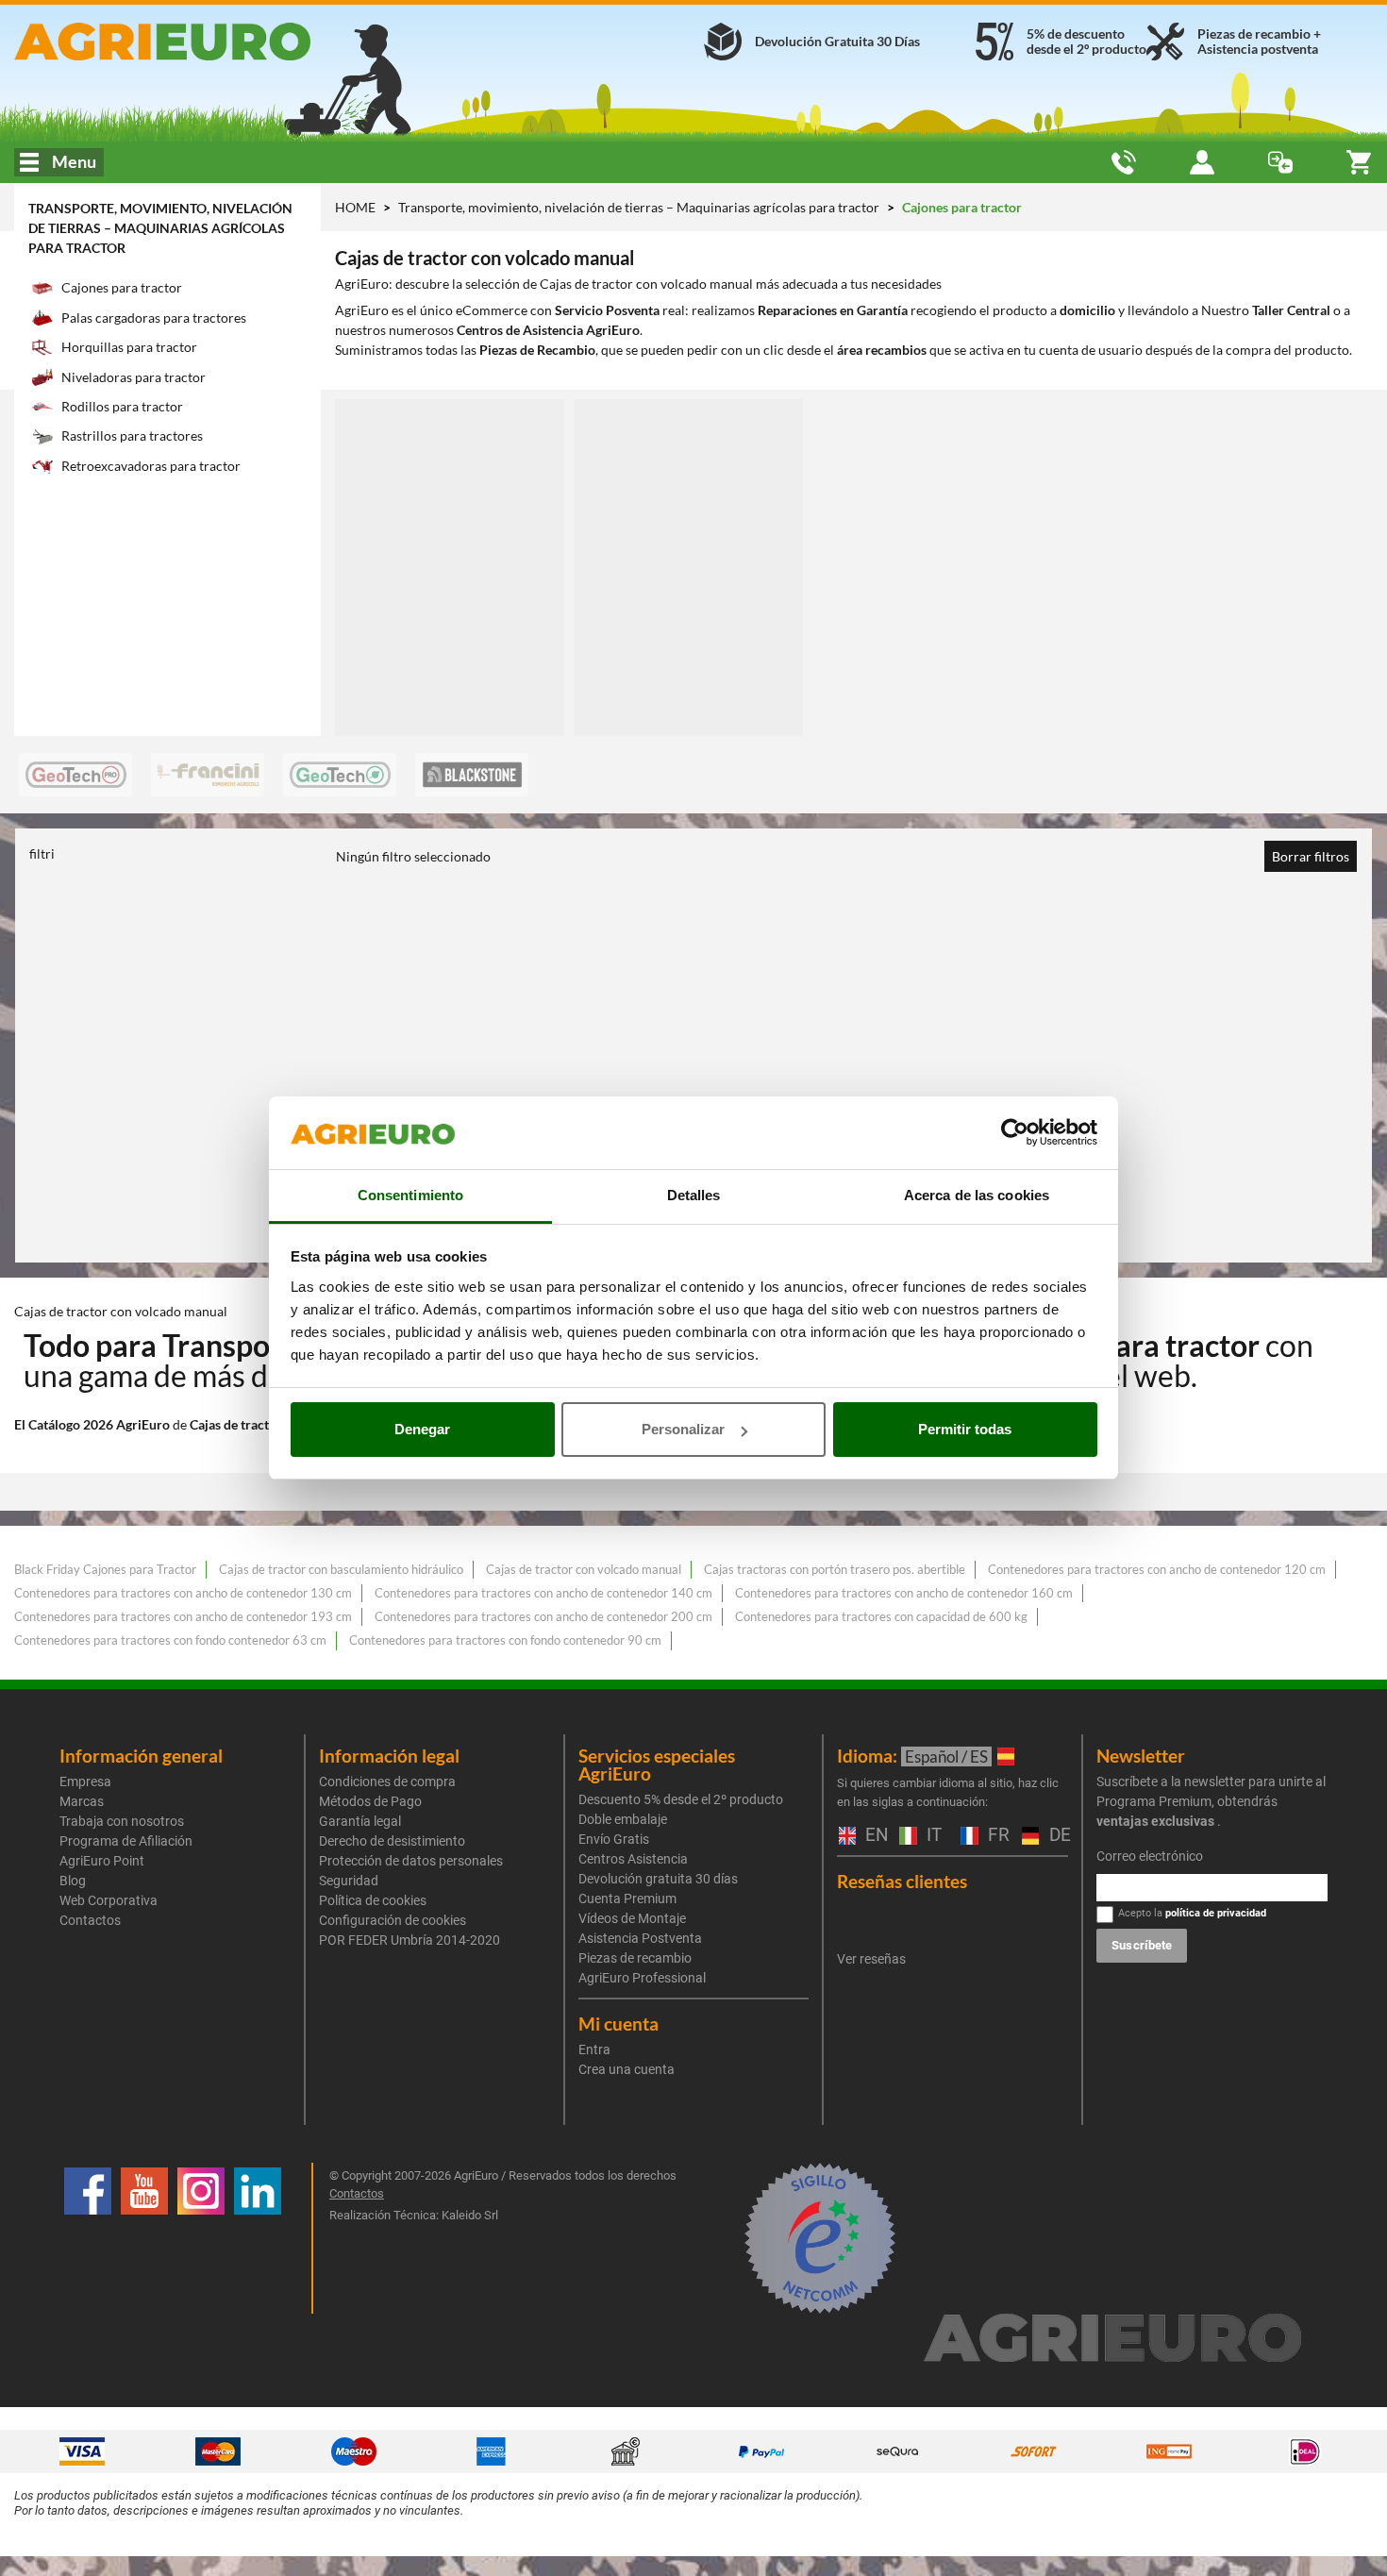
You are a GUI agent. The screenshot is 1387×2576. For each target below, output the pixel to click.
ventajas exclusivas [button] (1155, 1821)
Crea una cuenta (627, 2069)
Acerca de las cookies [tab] (977, 1195)
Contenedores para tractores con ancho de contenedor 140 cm (543, 1593)
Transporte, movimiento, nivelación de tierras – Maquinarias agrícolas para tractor (160, 228)
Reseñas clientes (902, 1881)
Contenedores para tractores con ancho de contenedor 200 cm (543, 1616)
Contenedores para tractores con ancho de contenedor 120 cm (1157, 1569)
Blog (73, 1881)
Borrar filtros (1311, 856)
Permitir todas (965, 1429)
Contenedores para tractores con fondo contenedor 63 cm (170, 1640)
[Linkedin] (258, 2238)
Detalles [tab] (694, 1195)
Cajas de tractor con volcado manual (584, 1569)
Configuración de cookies (393, 1920)
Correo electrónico (1150, 1856)
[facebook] (88, 2238)
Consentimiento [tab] (410, 1195)
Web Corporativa (109, 1900)
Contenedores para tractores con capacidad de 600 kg (881, 1616)
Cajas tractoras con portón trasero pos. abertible (835, 1569)
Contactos (90, 1920)
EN (873, 1836)
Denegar (422, 1429)
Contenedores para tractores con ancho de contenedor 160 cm (904, 1593)
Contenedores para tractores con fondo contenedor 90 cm (505, 1640)
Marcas (82, 1801)
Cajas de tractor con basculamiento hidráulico (341, 1569)
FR (995, 1836)
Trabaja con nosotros (122, 1821)
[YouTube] (144, 2238)
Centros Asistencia (633, 1859)
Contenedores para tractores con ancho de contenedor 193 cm (183, 1616)
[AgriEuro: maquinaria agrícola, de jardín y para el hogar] (231, 42)
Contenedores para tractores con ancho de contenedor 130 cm (183, 1593)
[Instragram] (201, 2238)
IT (932, 1836)
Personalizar (683, 1429)
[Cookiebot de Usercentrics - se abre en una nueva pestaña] (1015, 1133)
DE (1057, 1836)
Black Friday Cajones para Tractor (105, 1569)
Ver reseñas (871, 1959)
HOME (355, 207)
